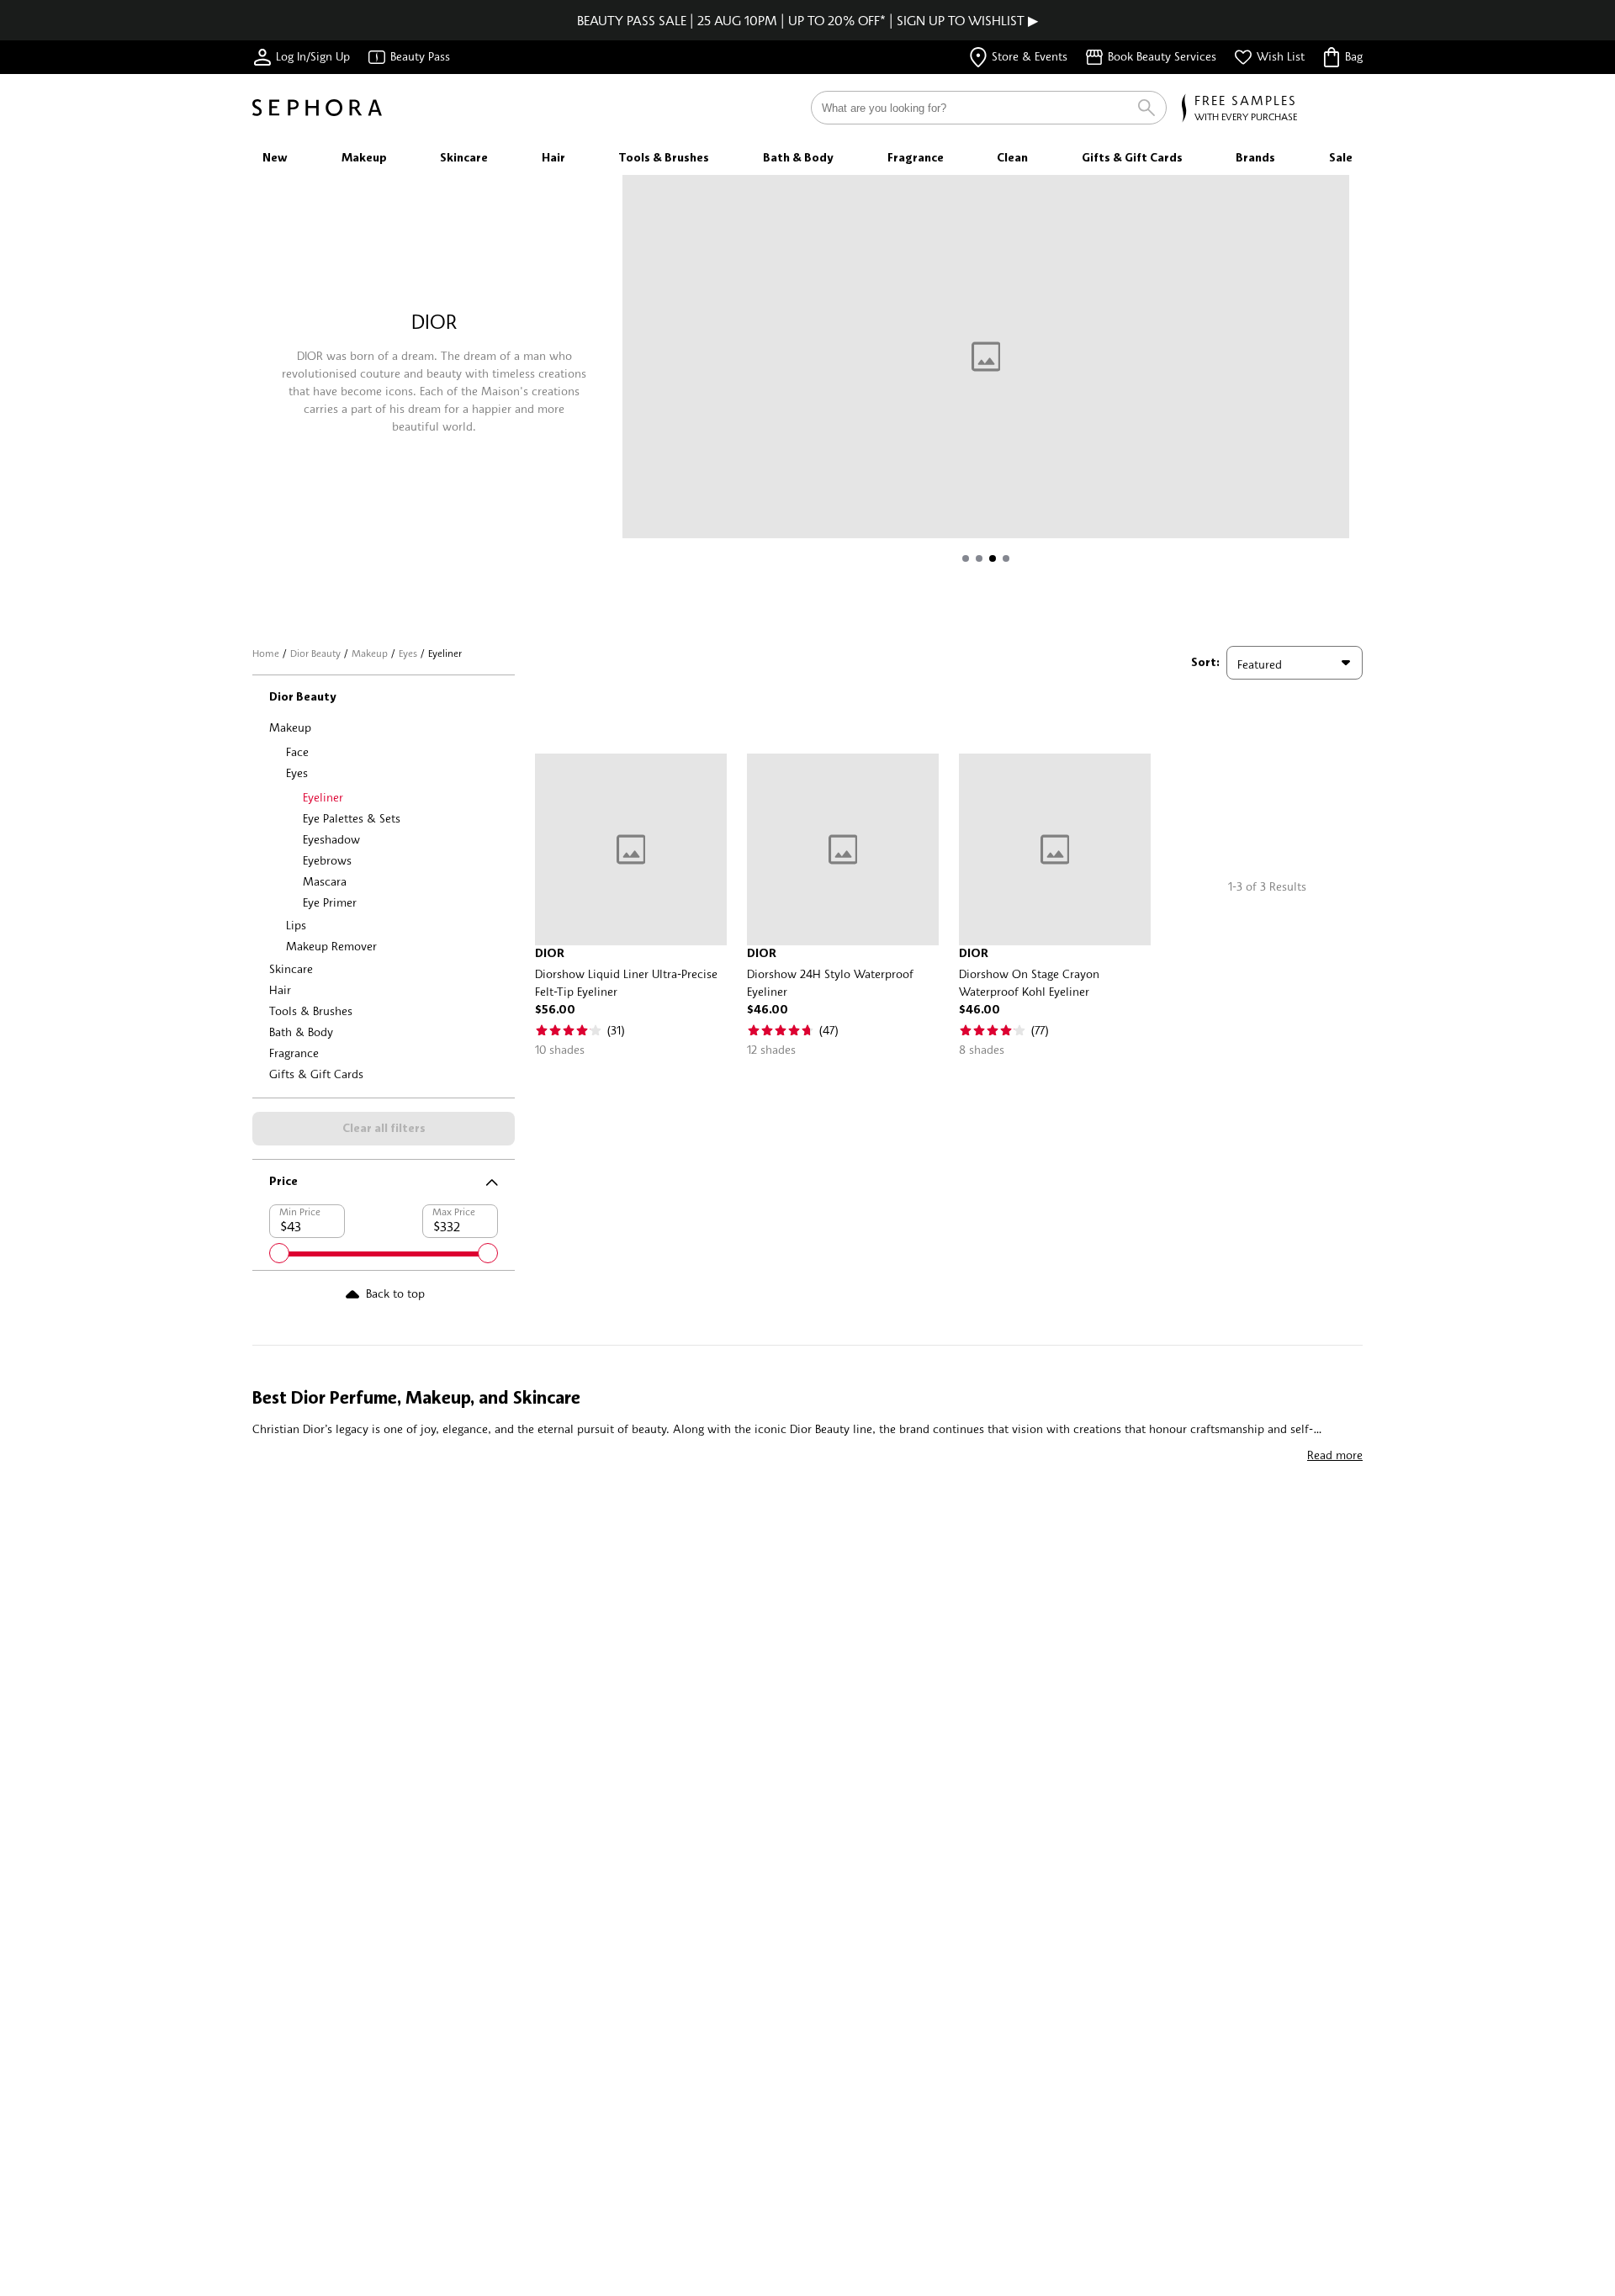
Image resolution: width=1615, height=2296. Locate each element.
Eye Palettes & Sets (352, 818)
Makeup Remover (331, 946)
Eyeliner (323, 797)
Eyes (408, 653)
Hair (280, 989)
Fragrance (294, 1053)
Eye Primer (330, 902)
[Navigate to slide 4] (1006, 558)
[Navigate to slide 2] (979, 558)
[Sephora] (317, 108)
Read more (1335, 1455)
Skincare (291, 968)
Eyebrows (327, 860)
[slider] (279, 1253)
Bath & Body (301, 1032)
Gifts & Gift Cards (316, 1074)
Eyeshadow (331, 839)
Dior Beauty (315, 653)
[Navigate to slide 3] (993, 558)
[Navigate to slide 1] (966, 558)
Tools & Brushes (311, 1010)
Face (297, 751)
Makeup (370, 653)
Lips (296, 925)
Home (266, 653)
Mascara (325, 881)
